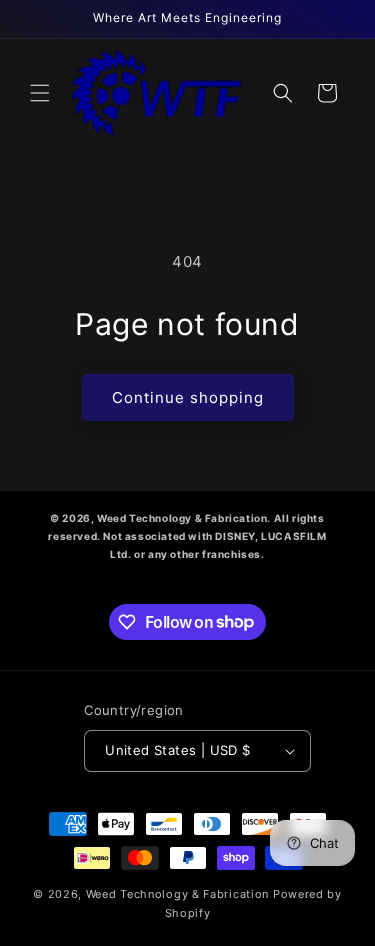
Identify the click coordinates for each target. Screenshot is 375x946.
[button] (40, 93)
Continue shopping (188, 397)
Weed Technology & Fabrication (177, 894)
